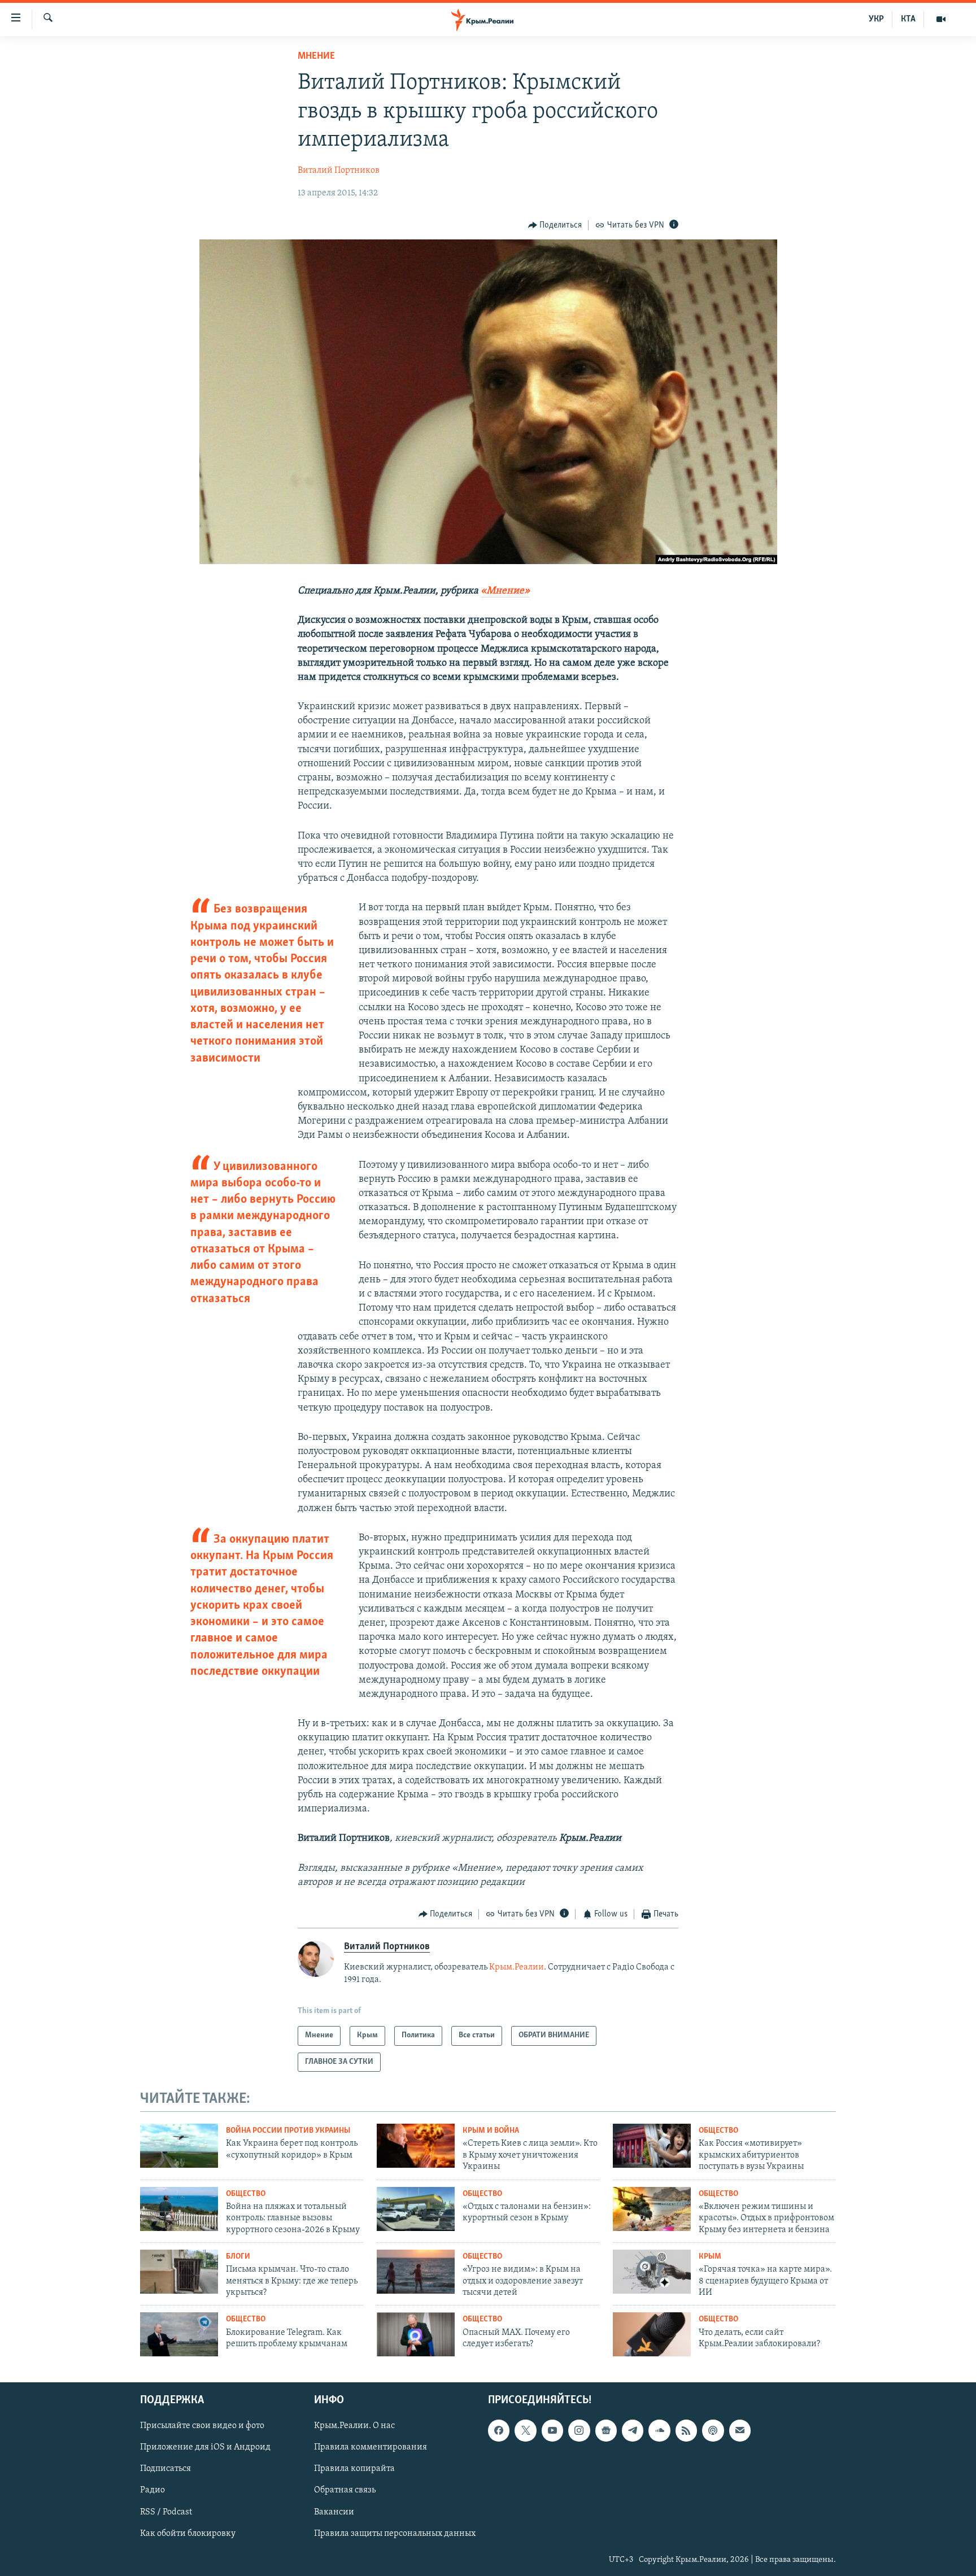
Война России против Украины (288, 2131)
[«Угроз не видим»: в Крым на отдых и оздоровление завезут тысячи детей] (416, 2272)
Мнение (316, 56)
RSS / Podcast (166, 2512)
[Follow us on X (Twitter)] (525, 2430)
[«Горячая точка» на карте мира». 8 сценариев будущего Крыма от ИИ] (652, 2272)
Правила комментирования (371, 2447)
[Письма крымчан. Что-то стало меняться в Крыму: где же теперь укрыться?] (179, 2272)
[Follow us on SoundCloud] (659, 2430)
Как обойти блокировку (188, 2534)
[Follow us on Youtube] (552, 2430)
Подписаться (165, 2469)
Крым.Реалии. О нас (354, 2426)
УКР (876, 19)
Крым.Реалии (517, 1967)
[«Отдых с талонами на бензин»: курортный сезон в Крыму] (416, 2209)
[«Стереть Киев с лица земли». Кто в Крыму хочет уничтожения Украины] (416, 2146)
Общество (718, 2131)
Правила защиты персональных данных (395, 2534)
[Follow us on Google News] (606, 2430)
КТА (908, 19)
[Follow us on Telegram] (633, 2430)
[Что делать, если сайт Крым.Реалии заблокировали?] (652, 2334)
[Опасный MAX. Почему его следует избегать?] (416, 2334)
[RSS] (686, 2430)
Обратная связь (345, 2490)
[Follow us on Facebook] (499, 2430)
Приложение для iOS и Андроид (205, 2447)
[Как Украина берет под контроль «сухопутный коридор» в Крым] (179, 2146)
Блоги (238, 2257)
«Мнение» (505, 591)
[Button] (555, 225)
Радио (152, 2490)
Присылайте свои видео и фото (202, 2426)
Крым (710, 2257)
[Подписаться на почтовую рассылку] (740, 2430)
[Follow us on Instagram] (579, 2430)
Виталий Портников (339, 171)
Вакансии (334, 2512)
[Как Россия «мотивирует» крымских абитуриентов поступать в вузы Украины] (652, 2146)
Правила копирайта (354, 2469)
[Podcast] (713, 2430)
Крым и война (491, 2131)
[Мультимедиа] (941, 19)
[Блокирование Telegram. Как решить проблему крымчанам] (179, 2334)
